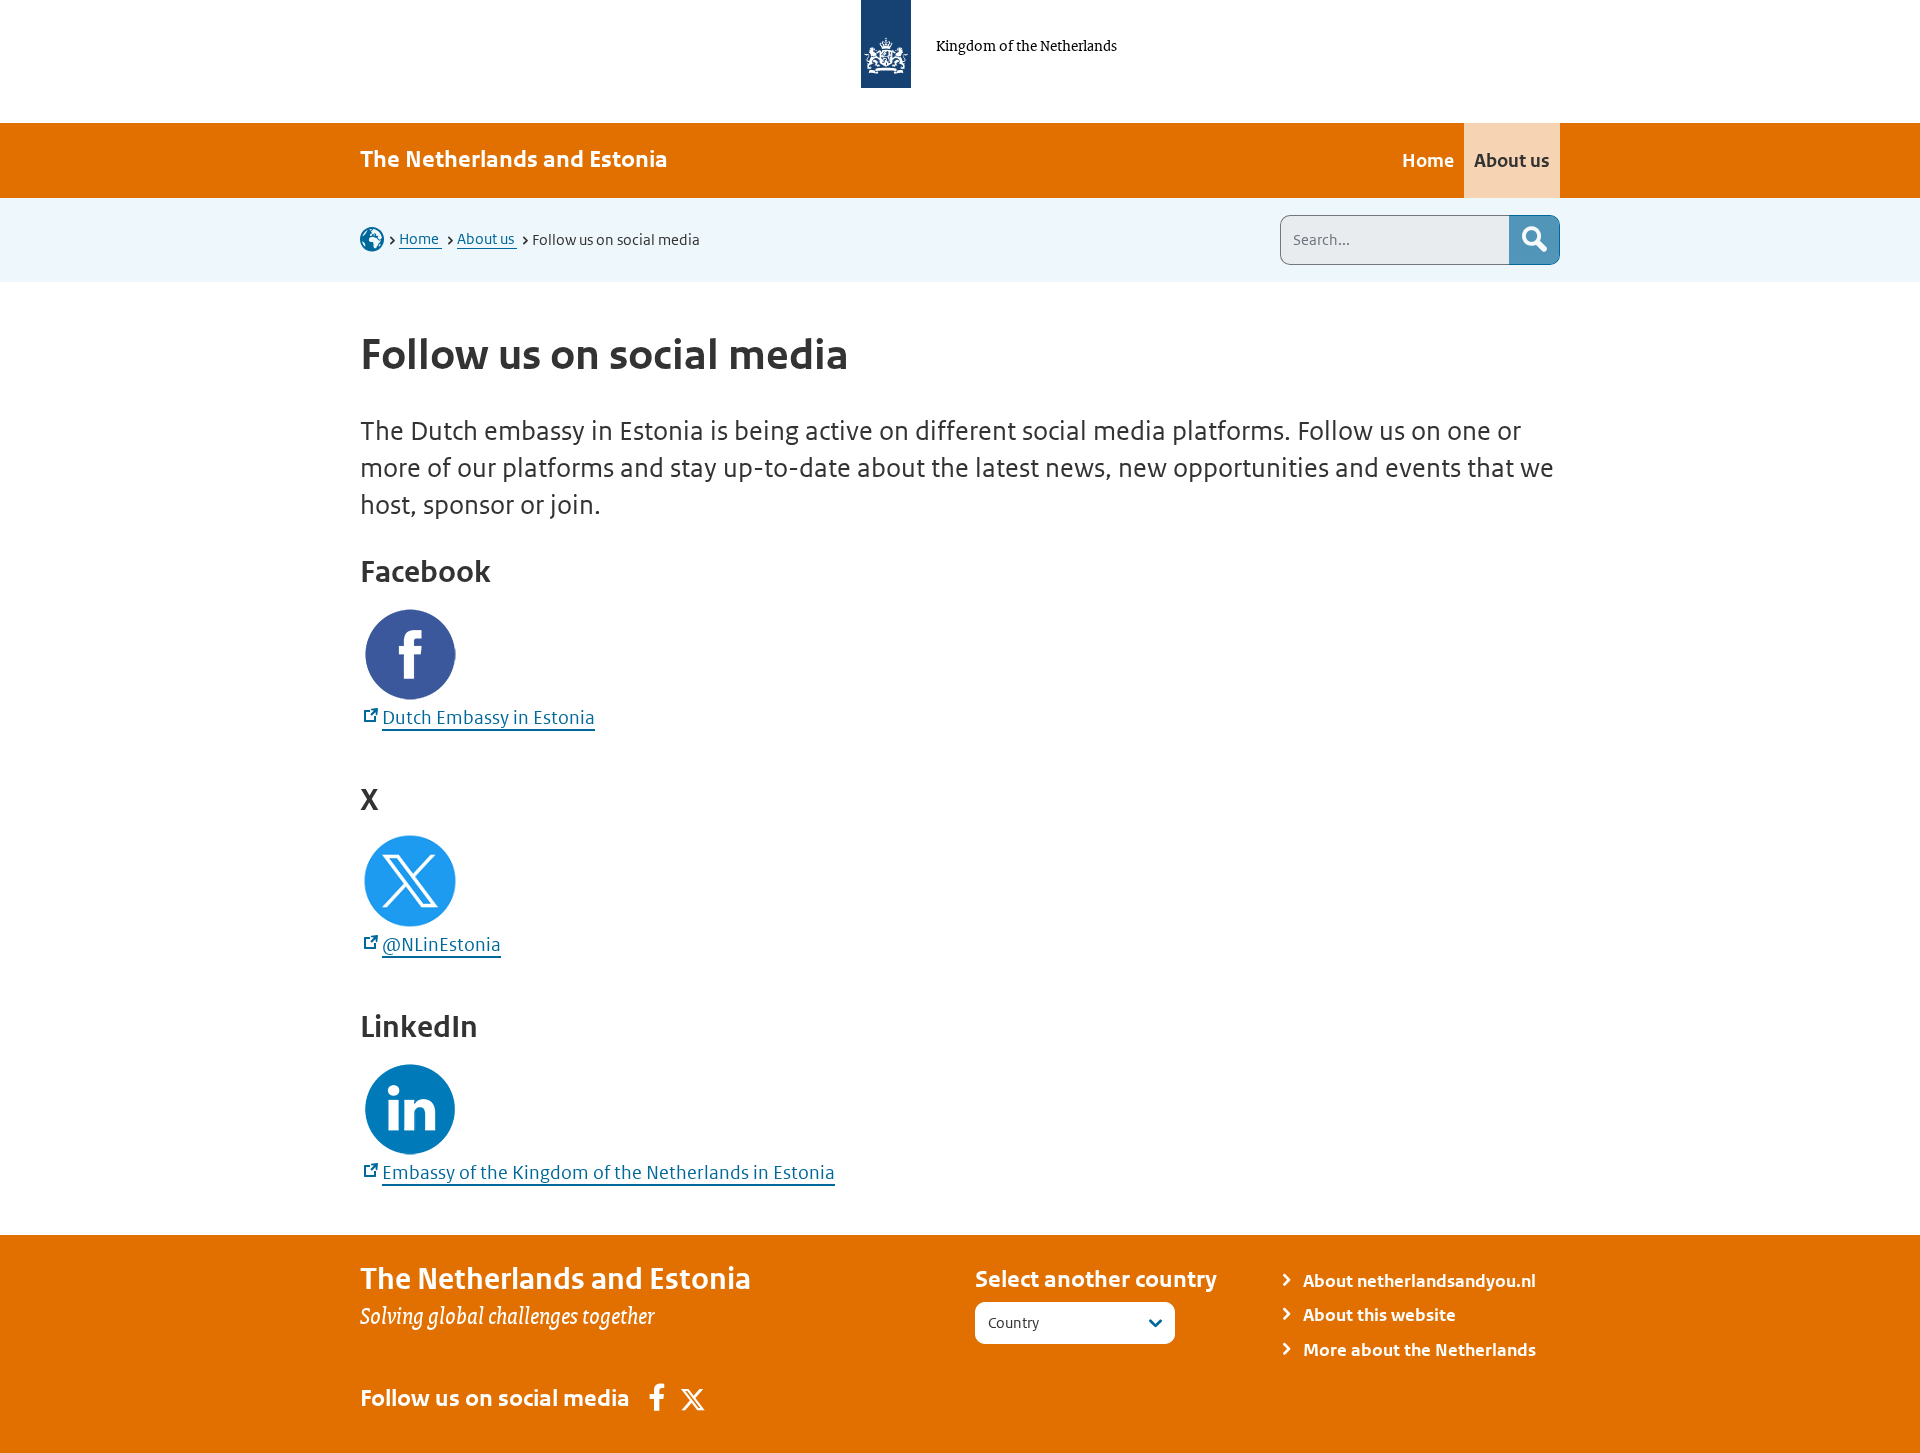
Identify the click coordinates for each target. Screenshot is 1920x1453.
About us (487, 238)
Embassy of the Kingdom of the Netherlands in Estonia (608, 1172)
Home (420, 238)
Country (1013, 1322)
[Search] (1534, 240)
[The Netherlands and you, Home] (378, 238)
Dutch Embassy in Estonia (488, 717)
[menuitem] (1428, 160)
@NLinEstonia (441, 944)
